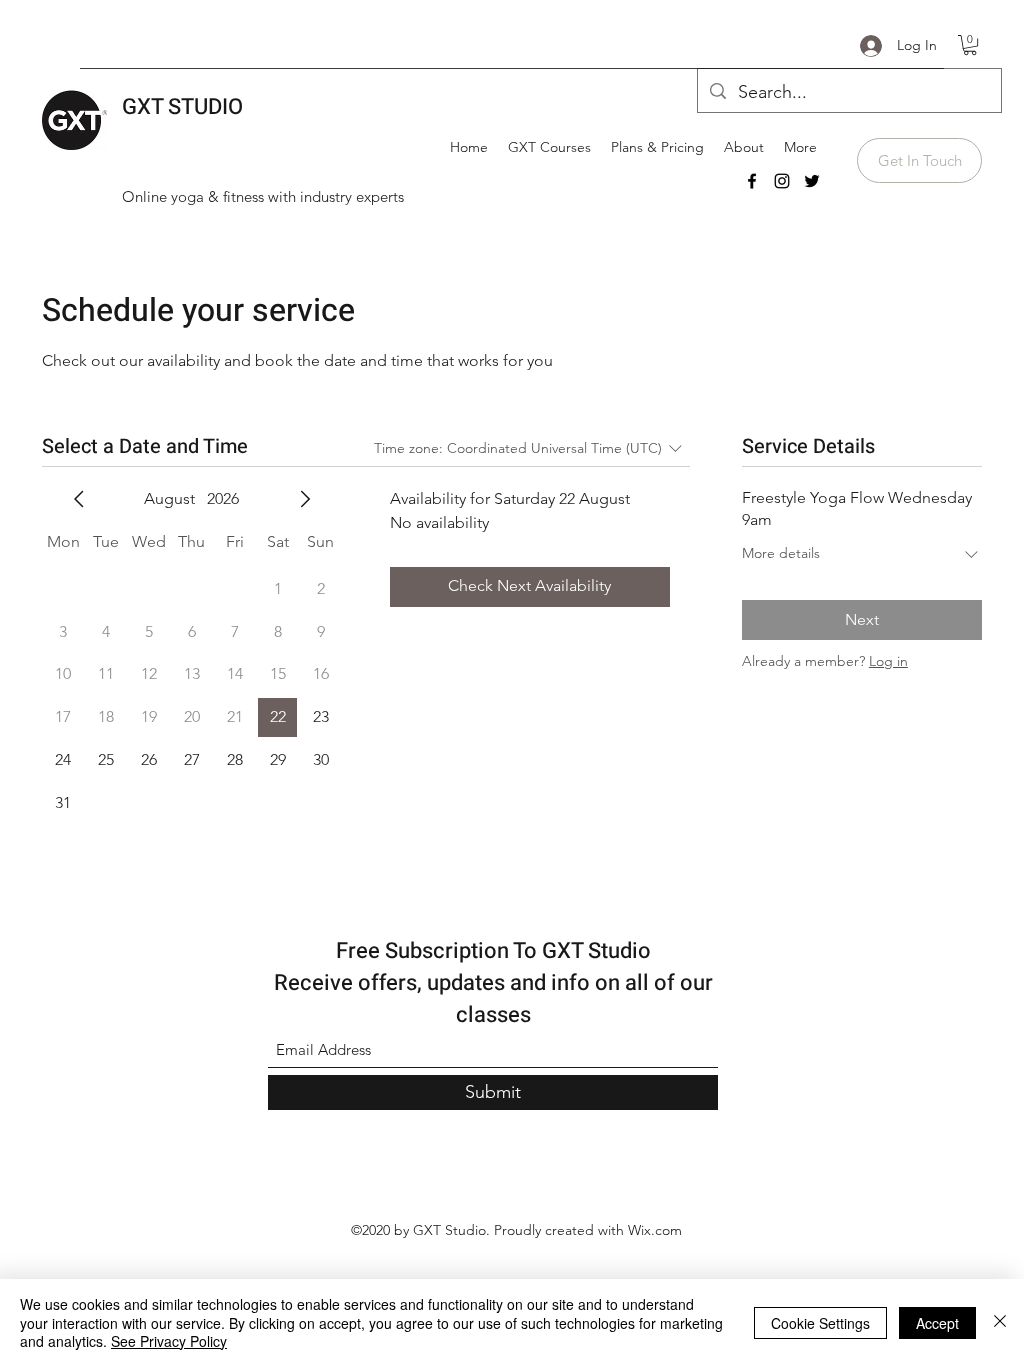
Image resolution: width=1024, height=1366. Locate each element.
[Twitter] (812, 181)
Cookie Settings (820, 1323)
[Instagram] (782, 181)
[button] (970, 45)
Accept (937, 1323)
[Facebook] (752, 181)
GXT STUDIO (182, 107)
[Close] (1000, 1322)
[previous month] (79, 499)
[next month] (305, 499)
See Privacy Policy (169, 1341)
